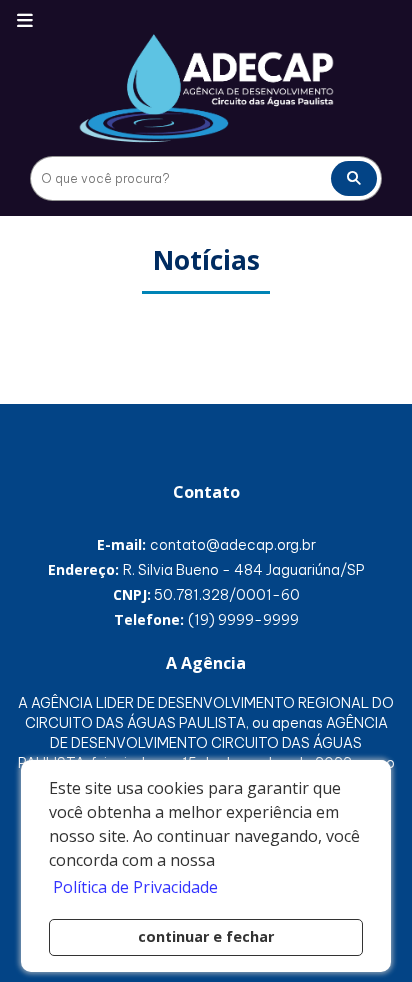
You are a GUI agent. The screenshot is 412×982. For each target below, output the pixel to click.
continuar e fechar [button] (206, 936)
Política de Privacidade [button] (135, 887)
